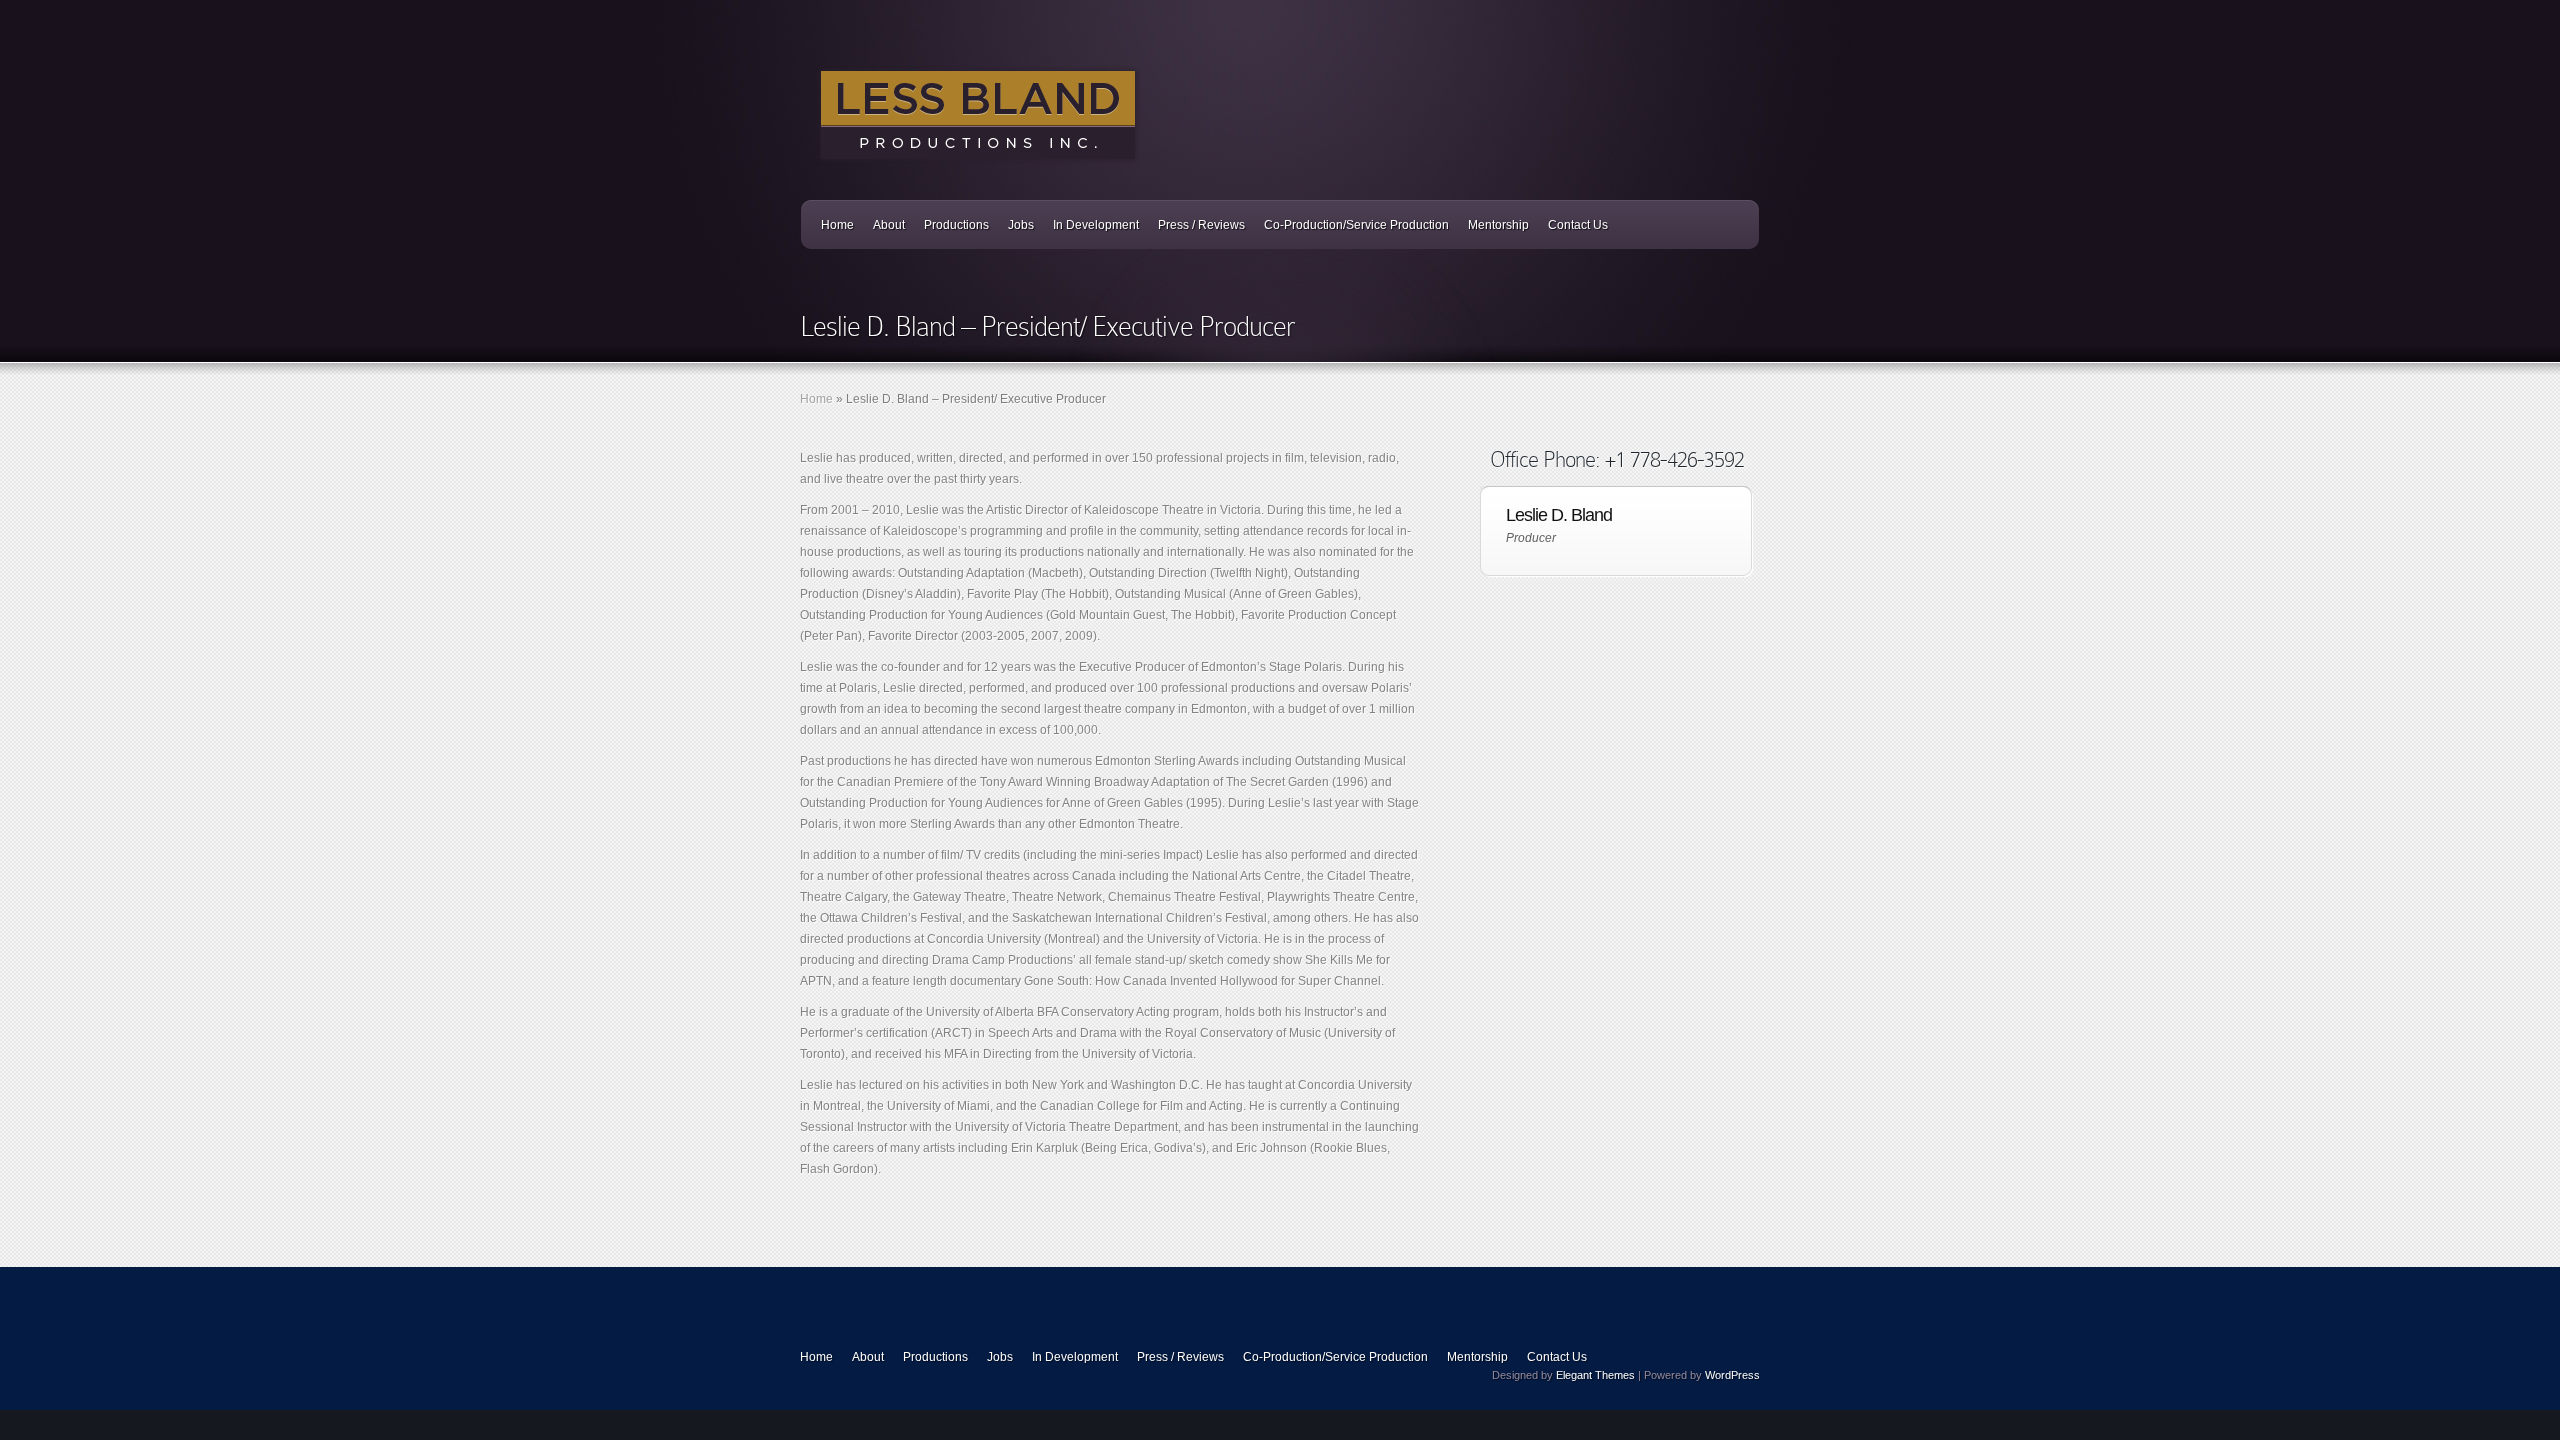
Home (837, 225)
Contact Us (1578, 225)
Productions (956, 225)
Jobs (1021, 225)
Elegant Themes (1595, 1375)
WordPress (1732, 1375)
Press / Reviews (1201, 225)
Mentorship (1498, 225)
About (889, 225)
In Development (1096, 225)
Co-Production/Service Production (1356, 225)
